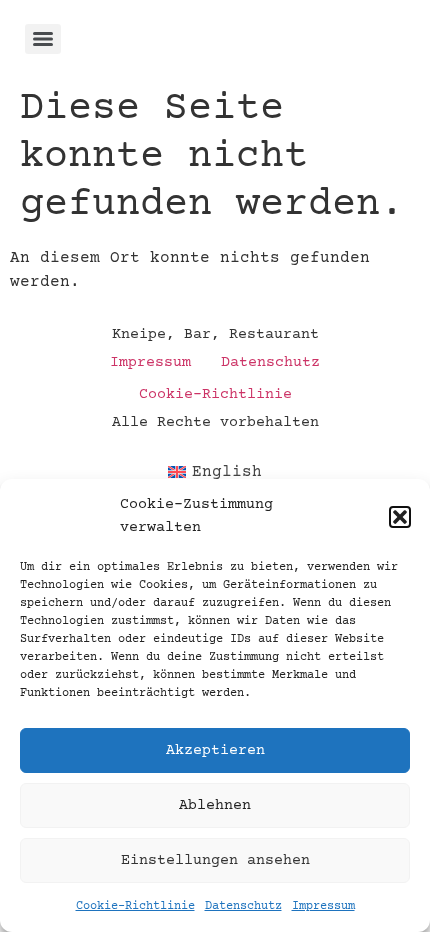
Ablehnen (215, 805)
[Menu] (43, 39)
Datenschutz (243, 906)
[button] (400, 517)
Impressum (323, 906)
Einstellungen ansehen (215, 860)
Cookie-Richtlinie (135, 906)
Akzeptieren (215, 750)
